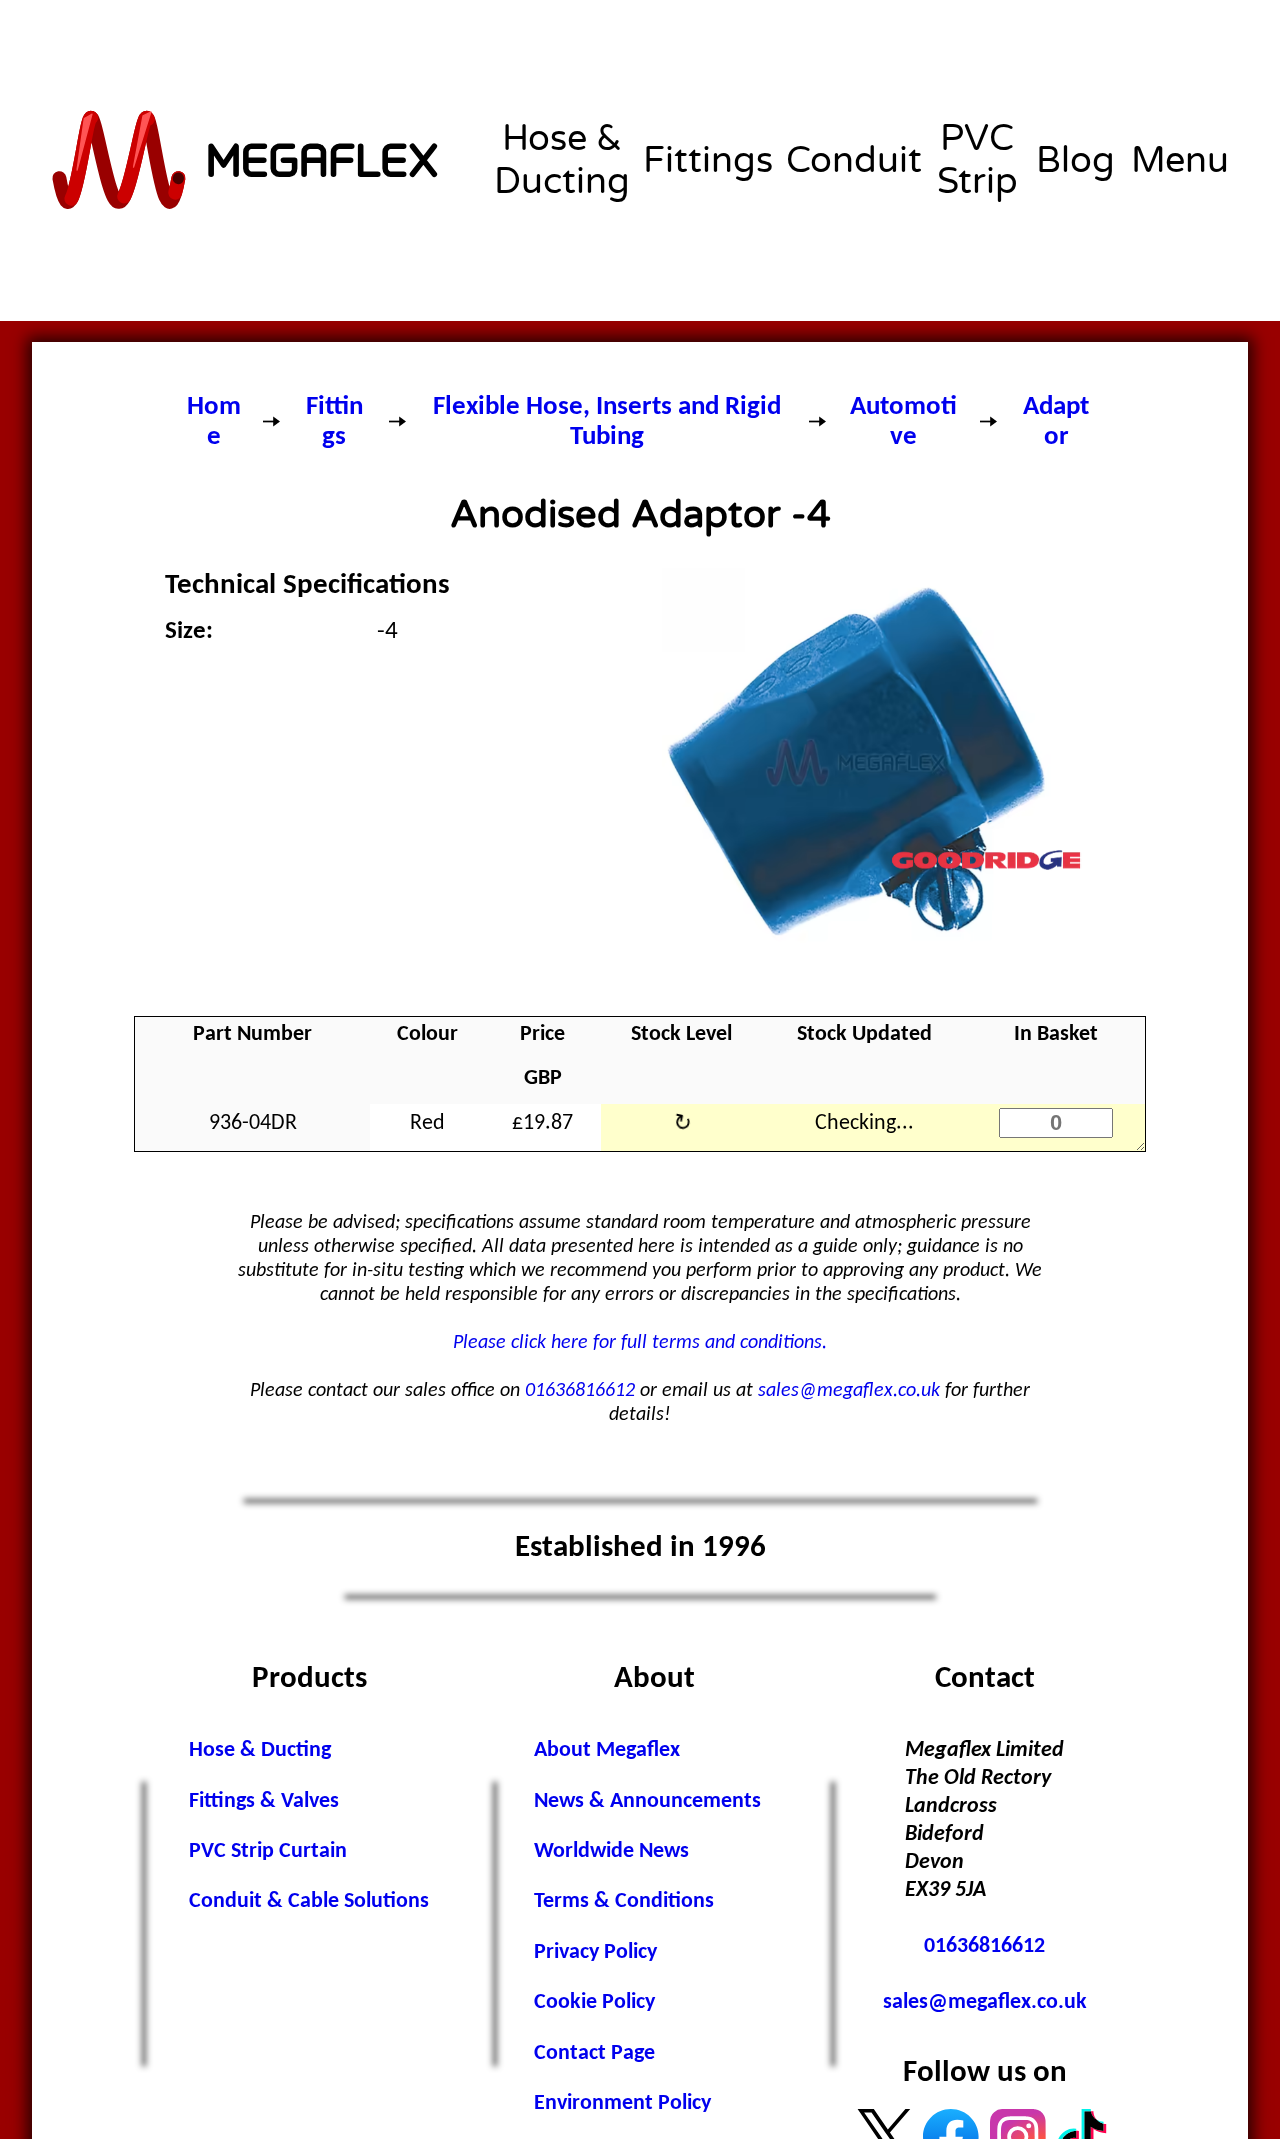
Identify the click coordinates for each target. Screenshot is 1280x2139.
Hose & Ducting (562, 160)
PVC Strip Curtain (268, 1851)
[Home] (247, 160)
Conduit (854, 160)
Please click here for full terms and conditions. (640, 1343)
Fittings (708, 160)
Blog (1075, 160)
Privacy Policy (595, 1952)
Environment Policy (622, 2103)
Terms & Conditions (624, 1901)
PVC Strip (977, 160)
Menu (1180, 160)
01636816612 (580, 1391)
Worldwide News (611, 1851)
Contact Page (594, 2053)
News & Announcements (647, 1801)
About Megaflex (607, 1750)
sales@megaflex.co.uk (849, 1391)
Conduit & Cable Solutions (309, 1901)
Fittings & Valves (264, 1801)
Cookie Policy (594, 2002)
